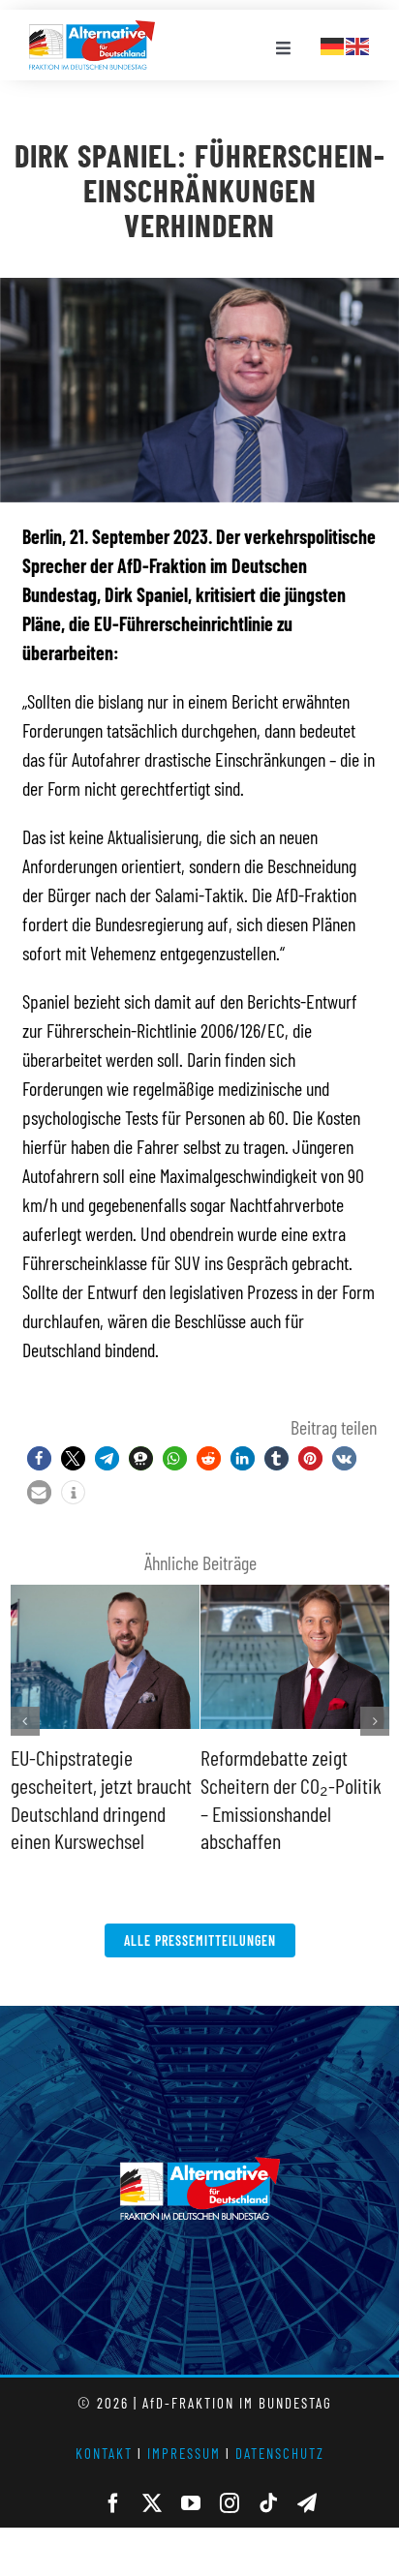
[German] (333, 44)
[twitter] (152, 2503)
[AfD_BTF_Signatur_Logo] (92, 30)
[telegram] (307, 2503)
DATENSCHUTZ (280, 2453)
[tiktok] (268, 2503)
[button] (39, 1458)
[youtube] (191, 2503)
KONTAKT (104, 2453)
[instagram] (230, 2503)
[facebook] (113, 2503)
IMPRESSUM (184, 2453)
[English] (358, 44)
